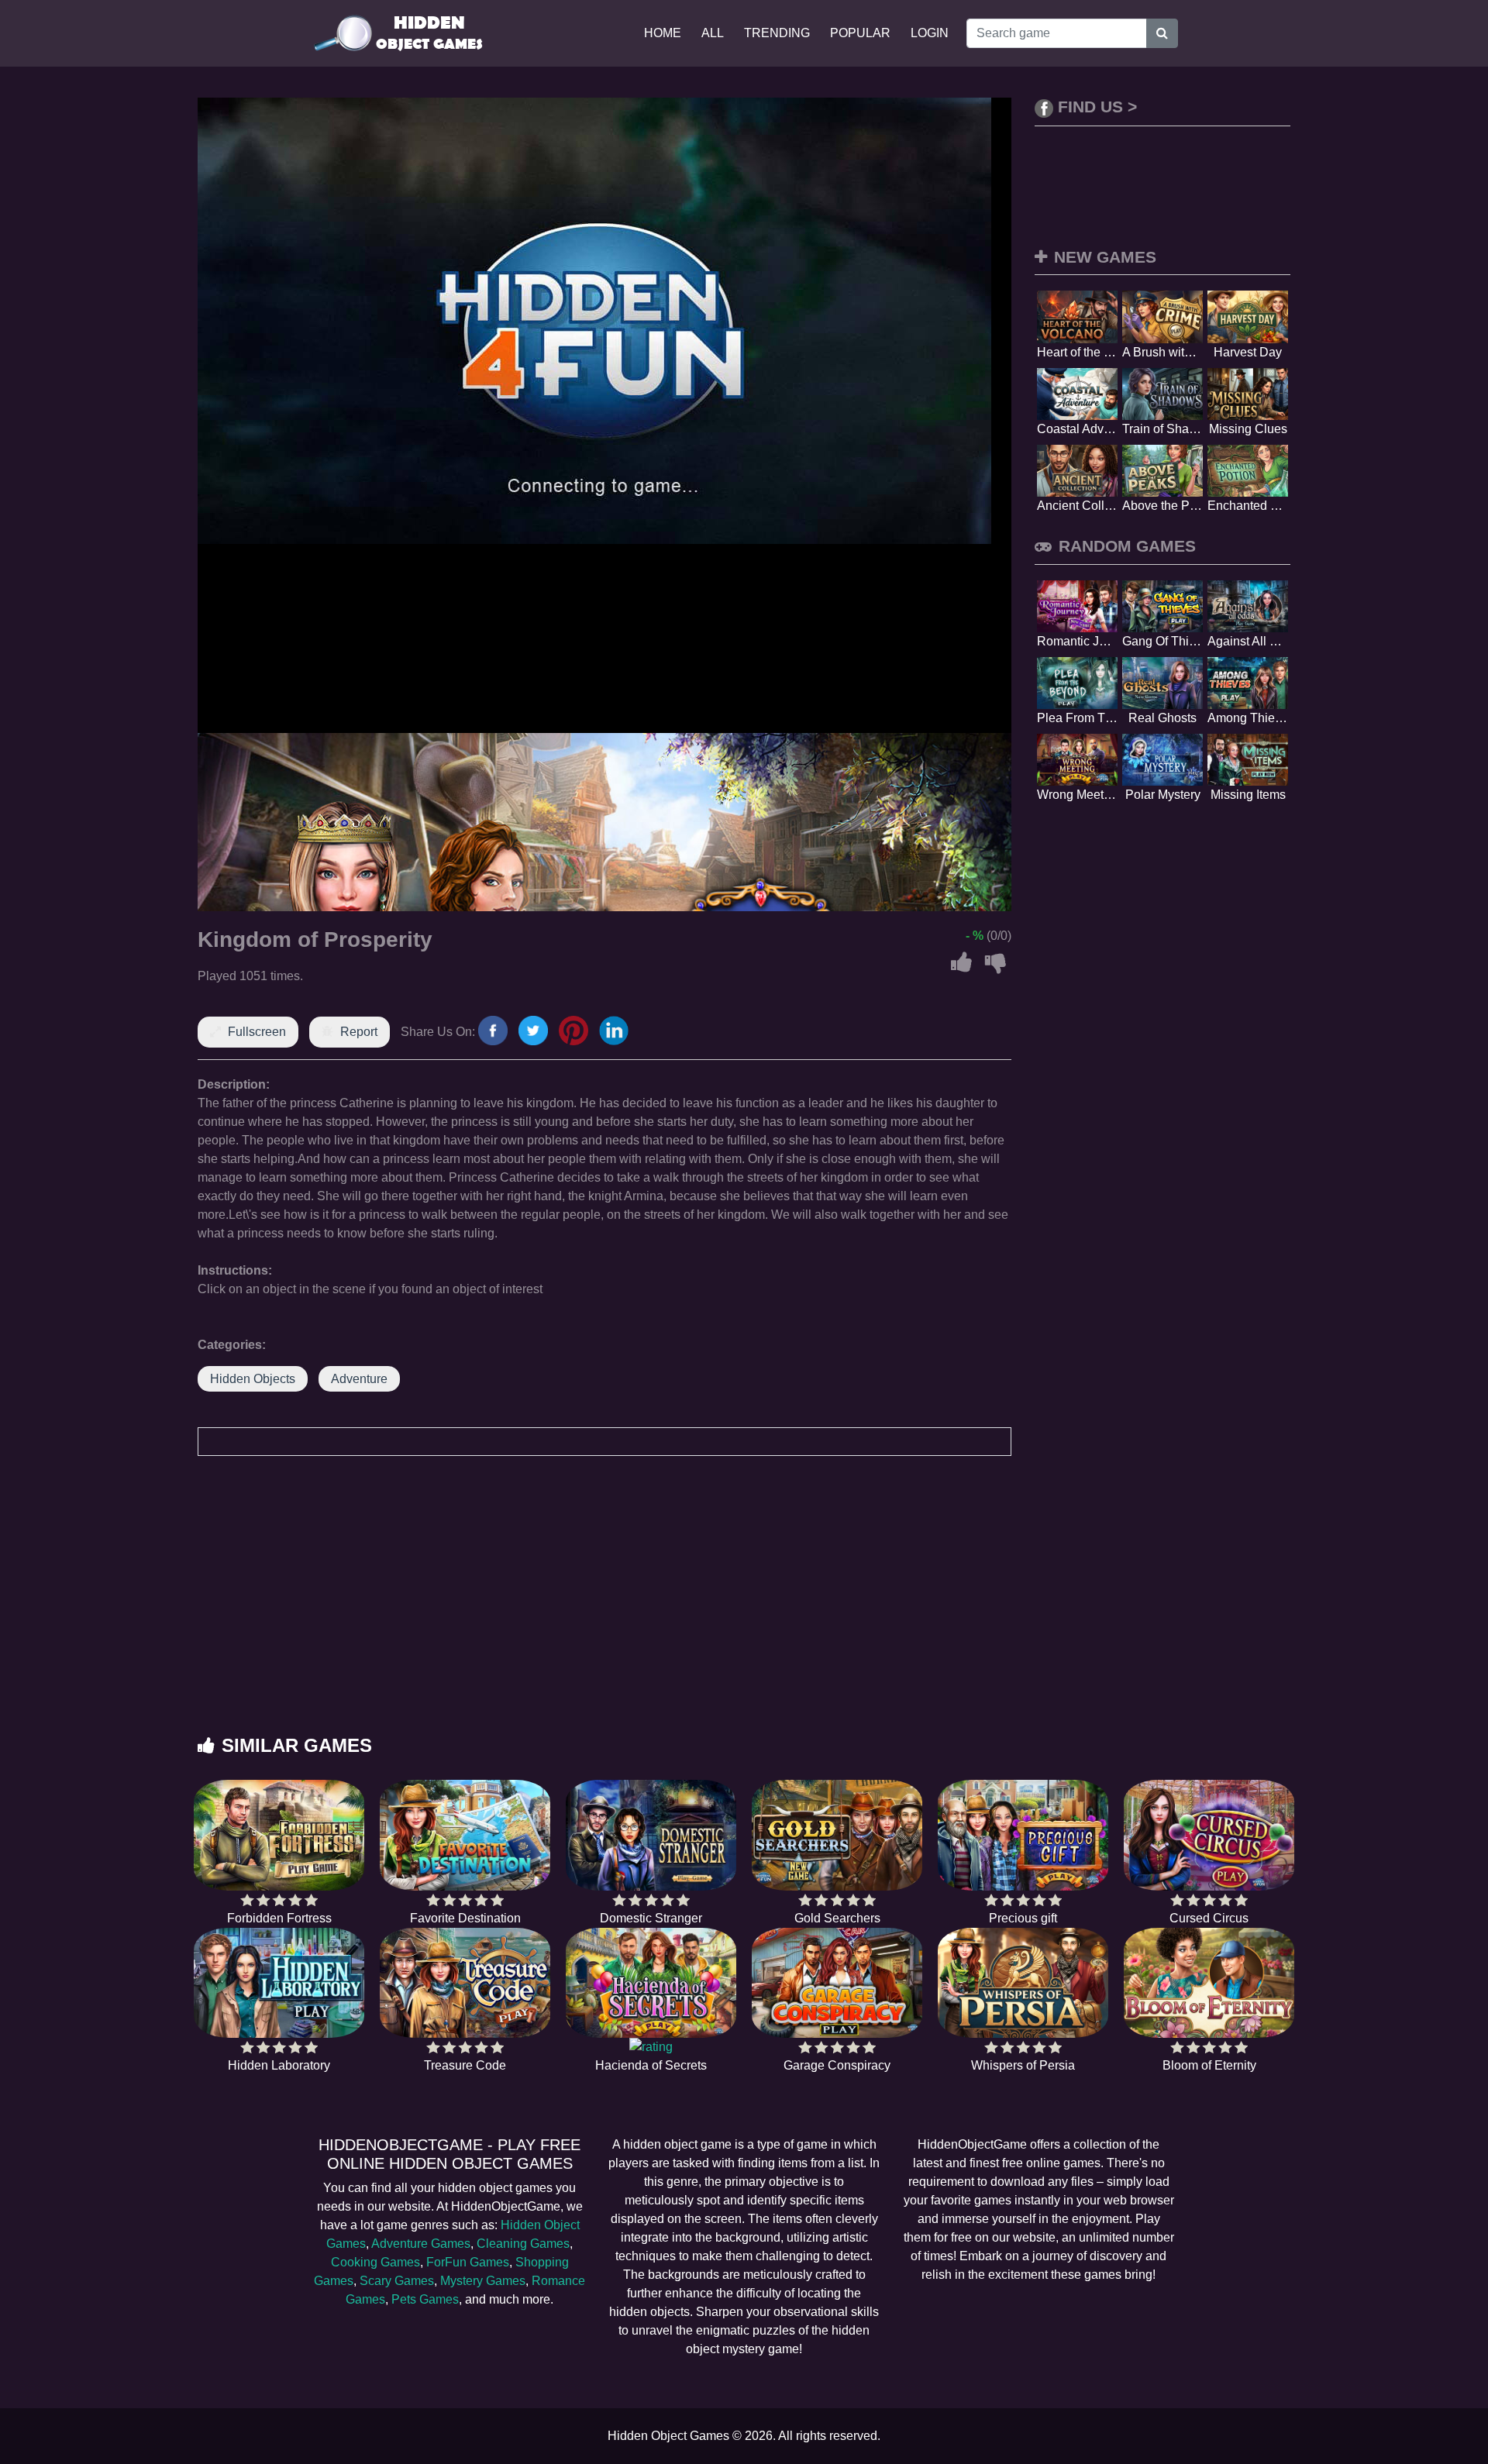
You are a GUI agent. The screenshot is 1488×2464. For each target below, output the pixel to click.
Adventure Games (421, 2244)
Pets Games (425, 2299)
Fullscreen (257, 1032)
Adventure (359, 1379)
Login (930, 33)
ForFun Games (468, 2262)
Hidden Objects (253, 1379)
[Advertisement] (744, 1611)
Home (663, 33)
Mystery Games (483, 2281)
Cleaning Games (523, 2244)
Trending (777, 33)
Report (359, 1032)
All (713, 33)
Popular (860, 33)
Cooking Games (375, 2262)
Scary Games (397, 2281)
